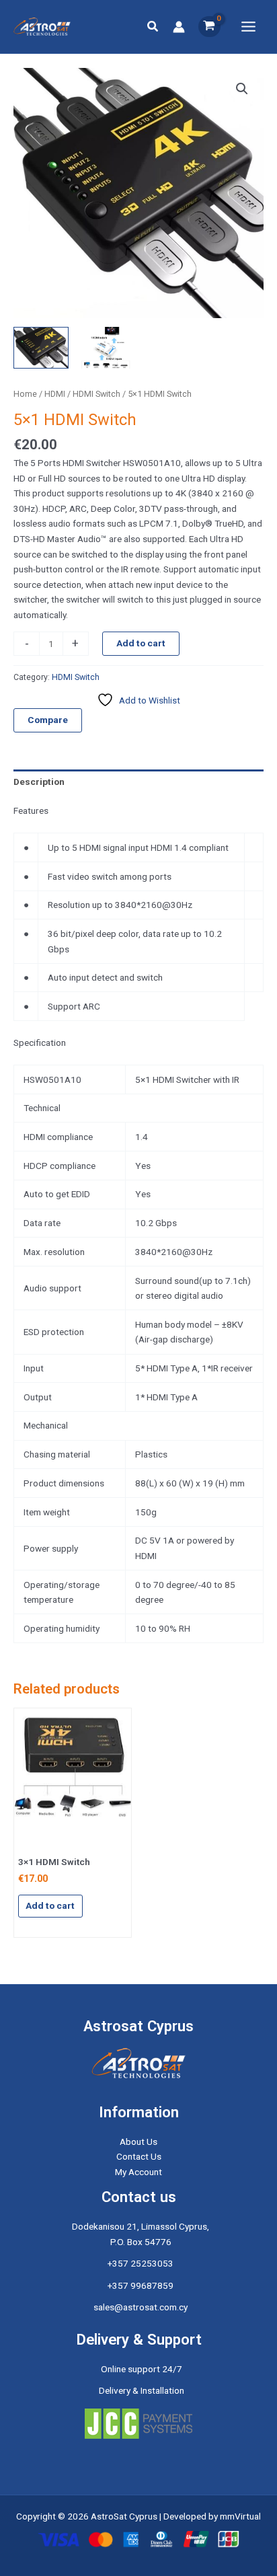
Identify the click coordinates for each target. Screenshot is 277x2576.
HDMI (55, 394)
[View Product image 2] (106, 347)
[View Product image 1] (41, 347)
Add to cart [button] (50, 1905)
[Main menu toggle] (249, 26)
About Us (138, 2142)
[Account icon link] (179, 27)
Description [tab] (39, 782)
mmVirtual (240, 2516)
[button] (153, 27)
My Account (138, 2172)
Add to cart (141, 643)
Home (25, 394)
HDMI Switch (96, 394)
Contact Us (139, 2156)
